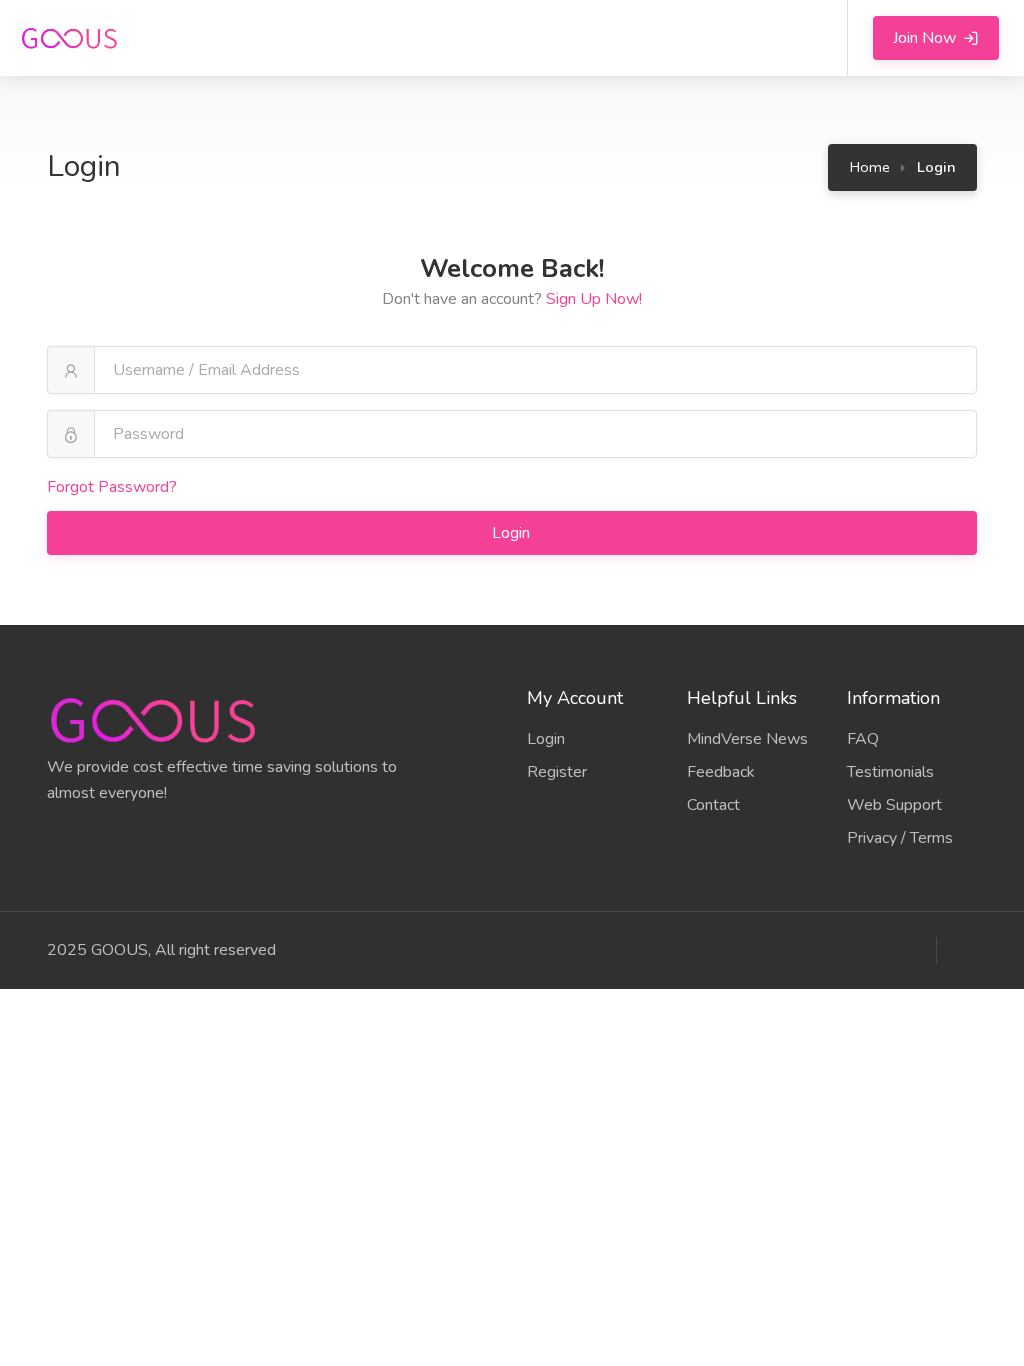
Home (870, 167)
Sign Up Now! (594, 299)
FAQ (863, 739)
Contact (713, 805)
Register (557, 772)
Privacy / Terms (900, 838)
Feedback (721, 772)
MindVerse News (747, 739)
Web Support (894, 805)
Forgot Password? (112, 487)
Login (513, 533)
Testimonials (890, 772)
